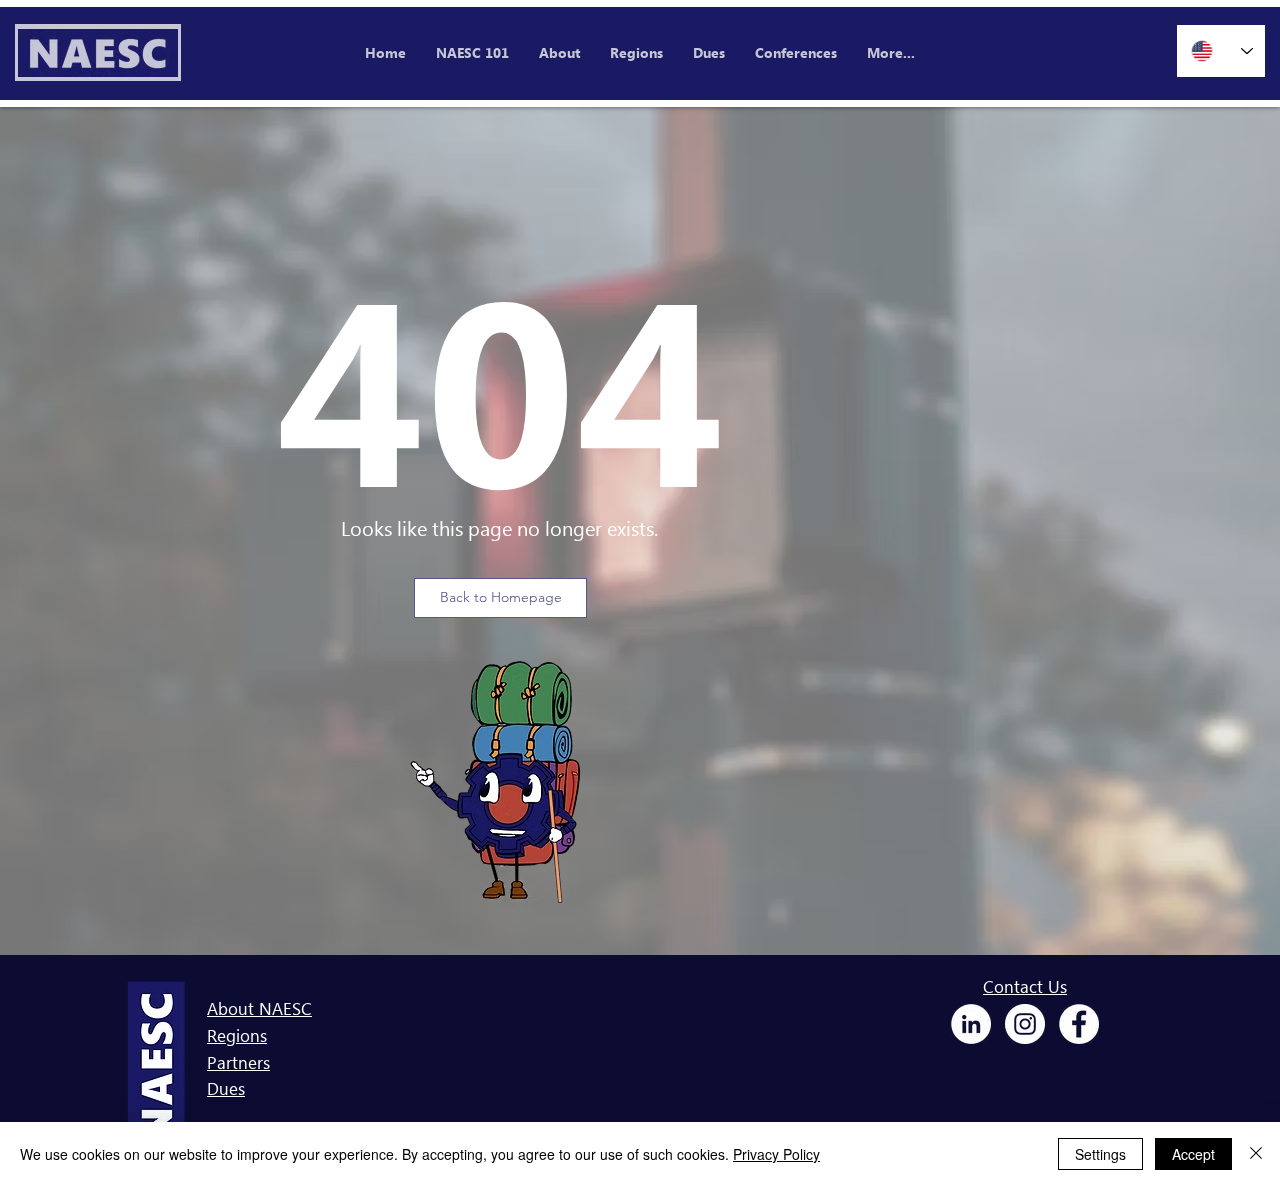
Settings (1100, 1154)
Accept (1193, 1154)
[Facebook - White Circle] (1079, 1024)
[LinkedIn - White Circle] (971, 1024)
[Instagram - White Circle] (1025, 1024)
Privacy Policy (776, 1154)
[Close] (1256, 1154)
